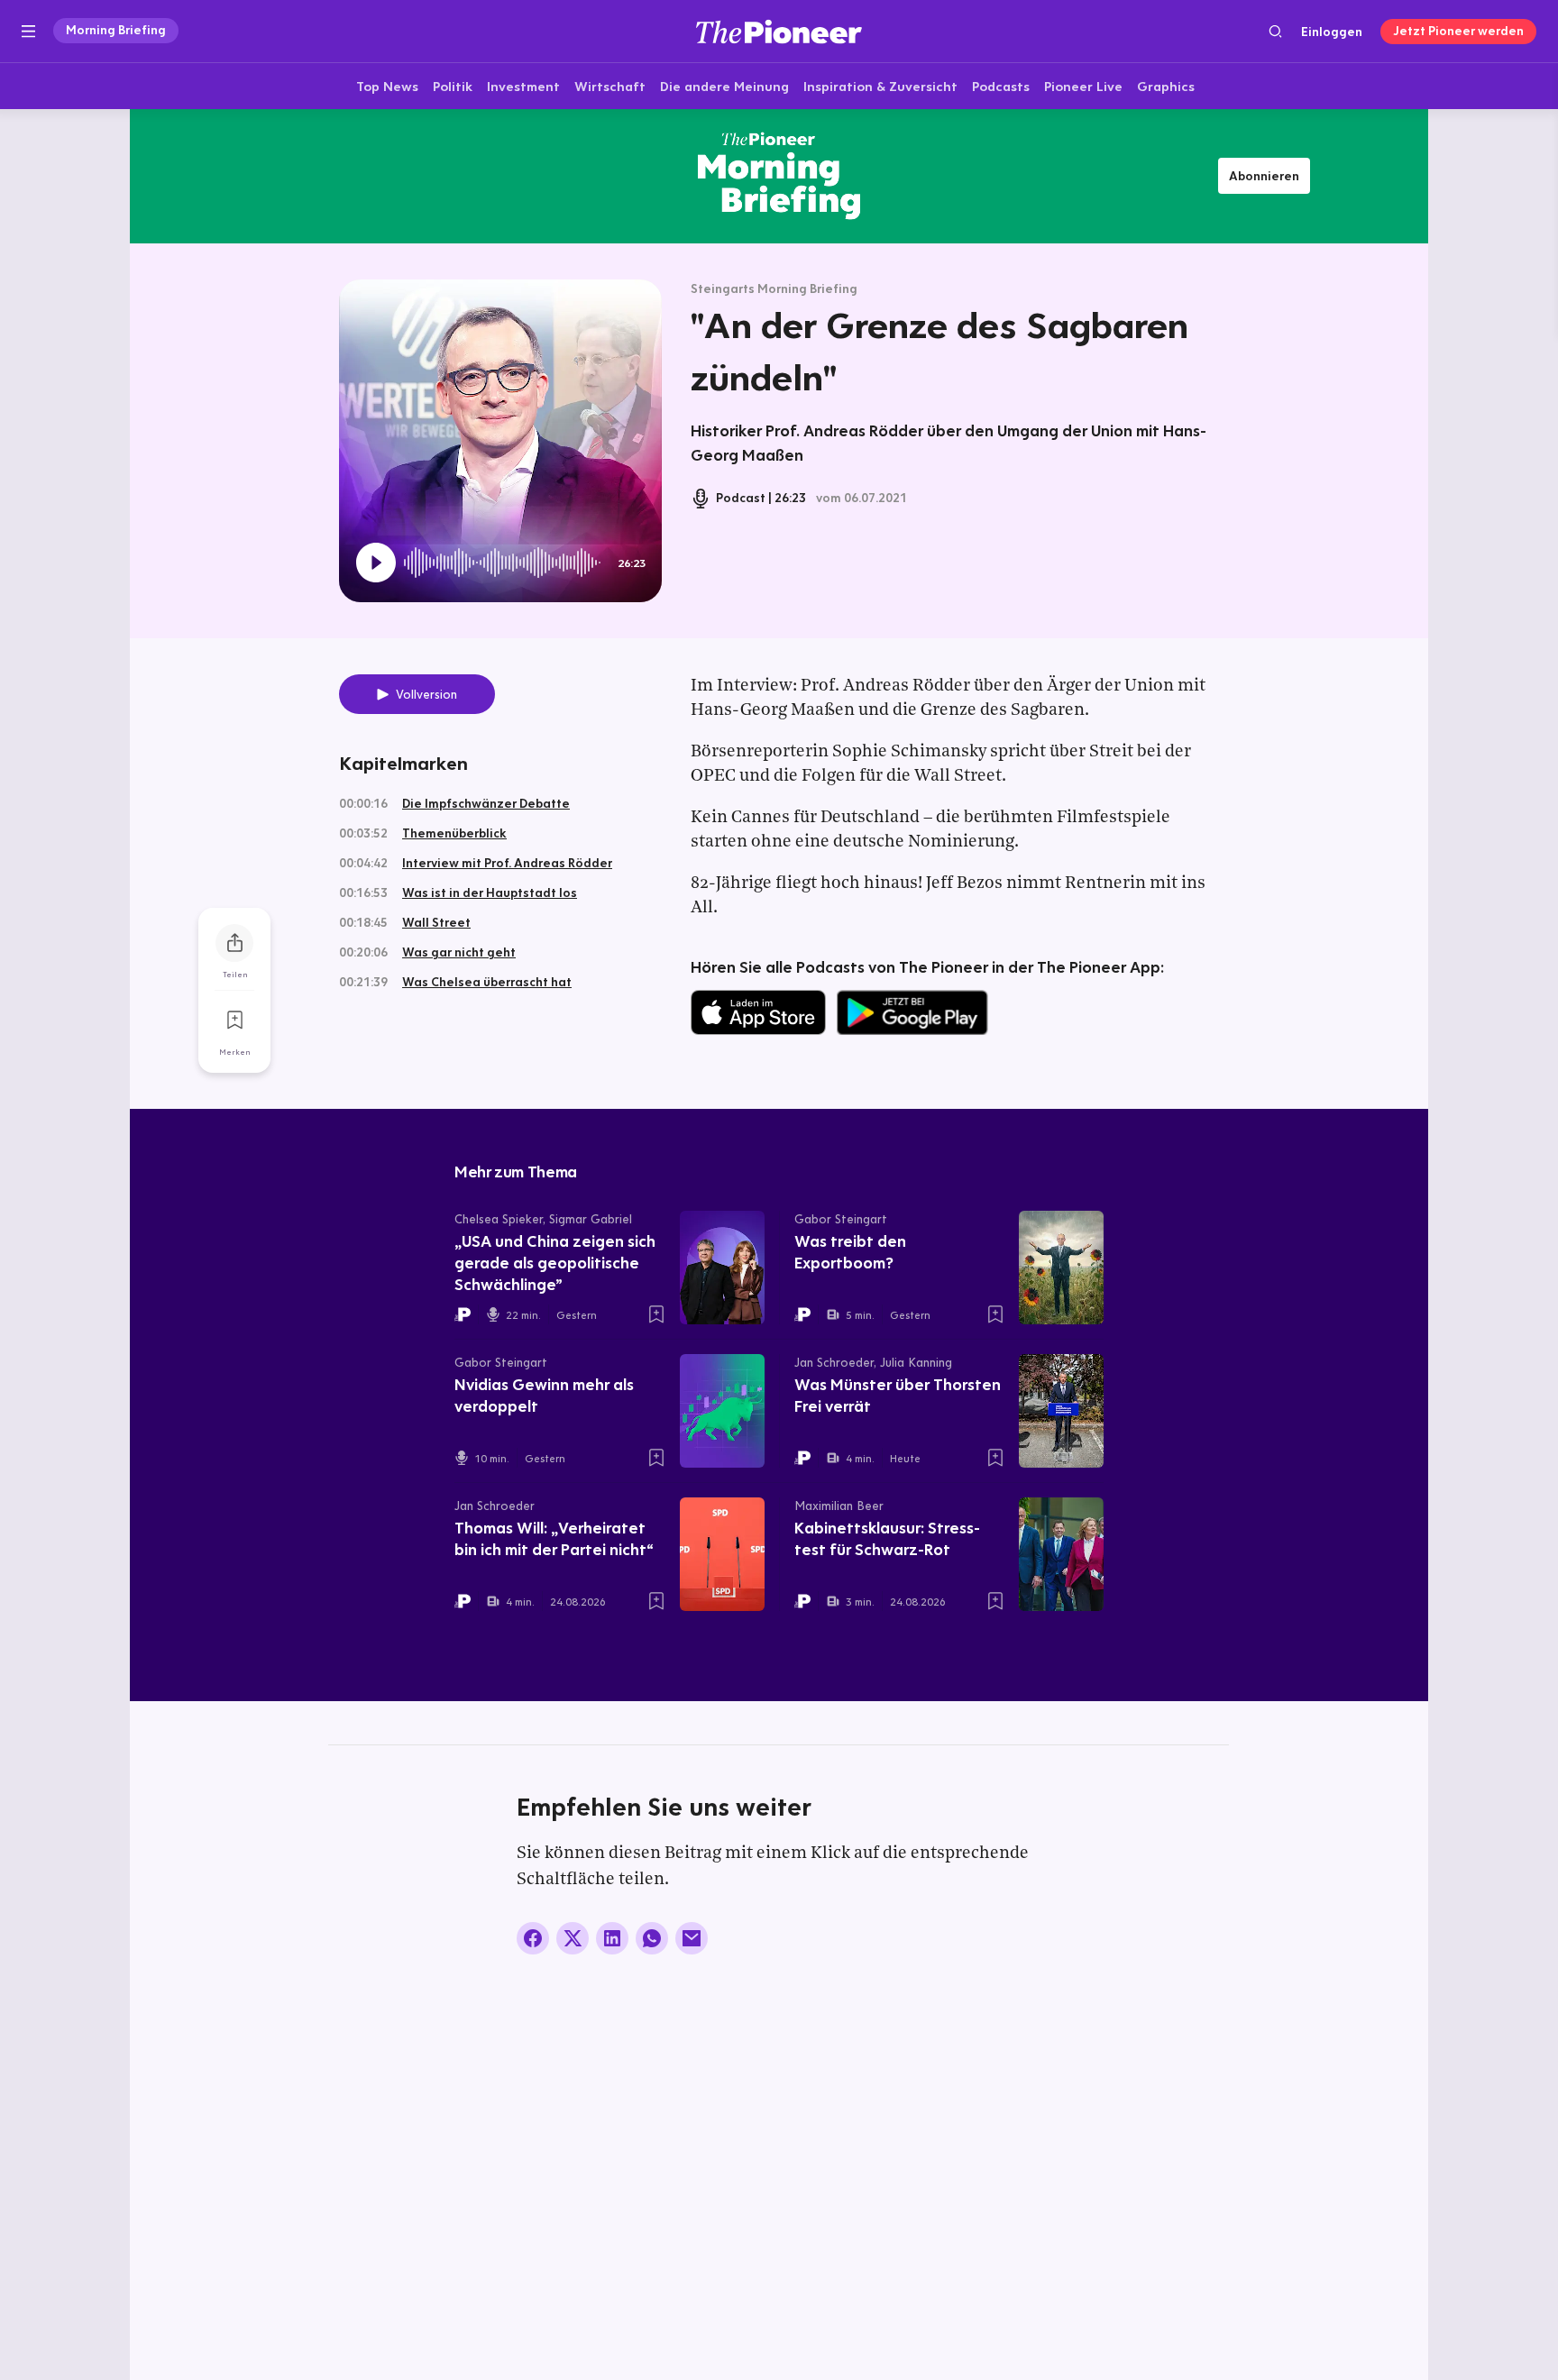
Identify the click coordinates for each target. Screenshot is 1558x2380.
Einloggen (1332, 32)
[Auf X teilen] (573, 1938)
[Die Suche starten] (1275, 31)
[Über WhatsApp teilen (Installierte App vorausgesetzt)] (652, 1938)
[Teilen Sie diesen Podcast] (234, 943)
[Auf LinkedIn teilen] (612, 1938)
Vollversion (426, 694)
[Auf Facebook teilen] (533, 1938)
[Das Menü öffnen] (28, 32)
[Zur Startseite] (779, 31)
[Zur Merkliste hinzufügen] (234, 1021)
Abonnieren (1264, 176)
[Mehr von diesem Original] (779, 176)
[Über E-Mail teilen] (692, 1938)
